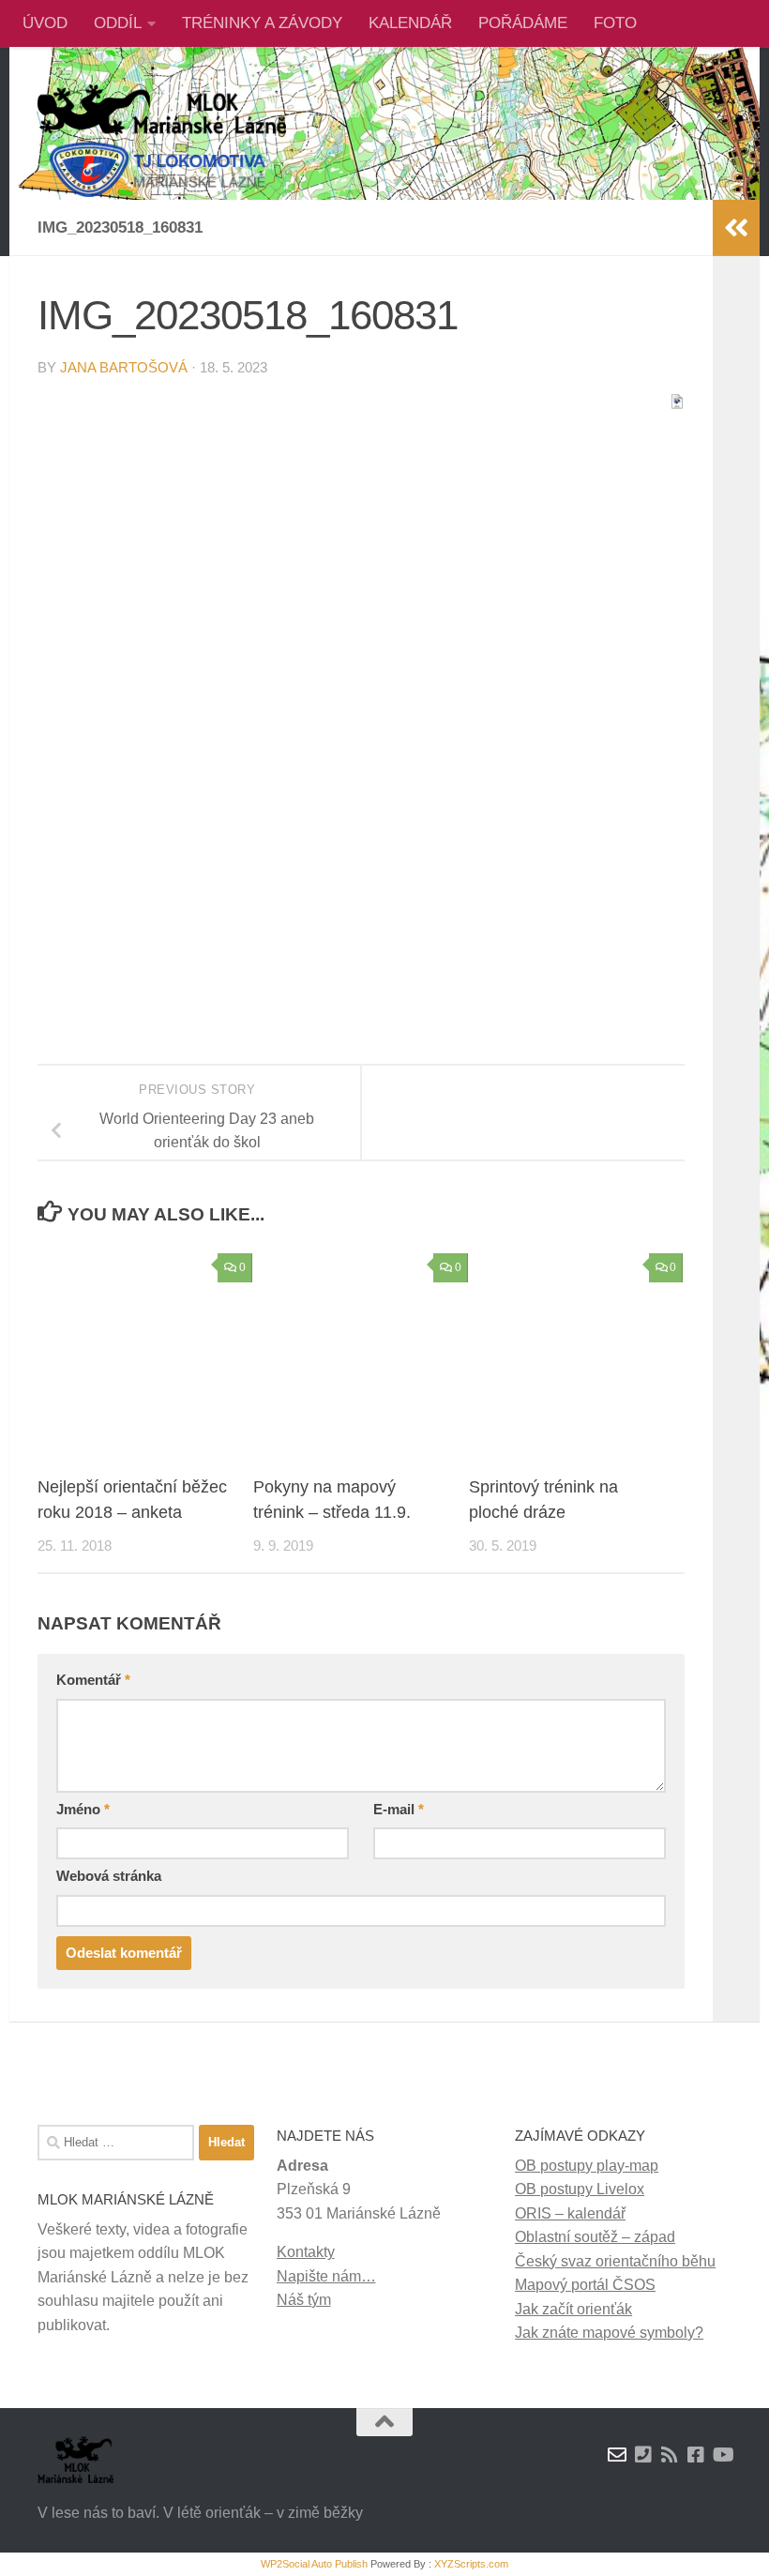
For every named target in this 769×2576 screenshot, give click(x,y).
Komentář (93, 1680)
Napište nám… (326, 2276)
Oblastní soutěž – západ (595, 2237)
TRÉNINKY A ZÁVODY (262, 23)
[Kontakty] (643, 2455)
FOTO (615, 23)
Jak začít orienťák (573, 2309)
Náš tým (304, 2300)
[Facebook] (696, 2455)
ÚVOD (45, 23)
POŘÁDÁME (523, 23)
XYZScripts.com (471, 2564)
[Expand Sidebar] (736, 228)
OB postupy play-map (587, 2166)
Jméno (83, 1810)
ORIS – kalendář (570, 2213)
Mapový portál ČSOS (585, 2285)
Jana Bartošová (124, 368)
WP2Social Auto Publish (314, 2564)
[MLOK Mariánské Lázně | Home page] (162, 141)
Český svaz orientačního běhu (615, 2261)
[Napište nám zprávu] (617, 2455)
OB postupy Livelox (580, 2189)
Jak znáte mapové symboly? (609, 2333)
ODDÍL (118, 23)
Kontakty (306, 2252)
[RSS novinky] (670, 2455)
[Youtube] (722, 2455)
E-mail (399, 1810)
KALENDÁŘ (410, 23)
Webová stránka (109, 1876)
